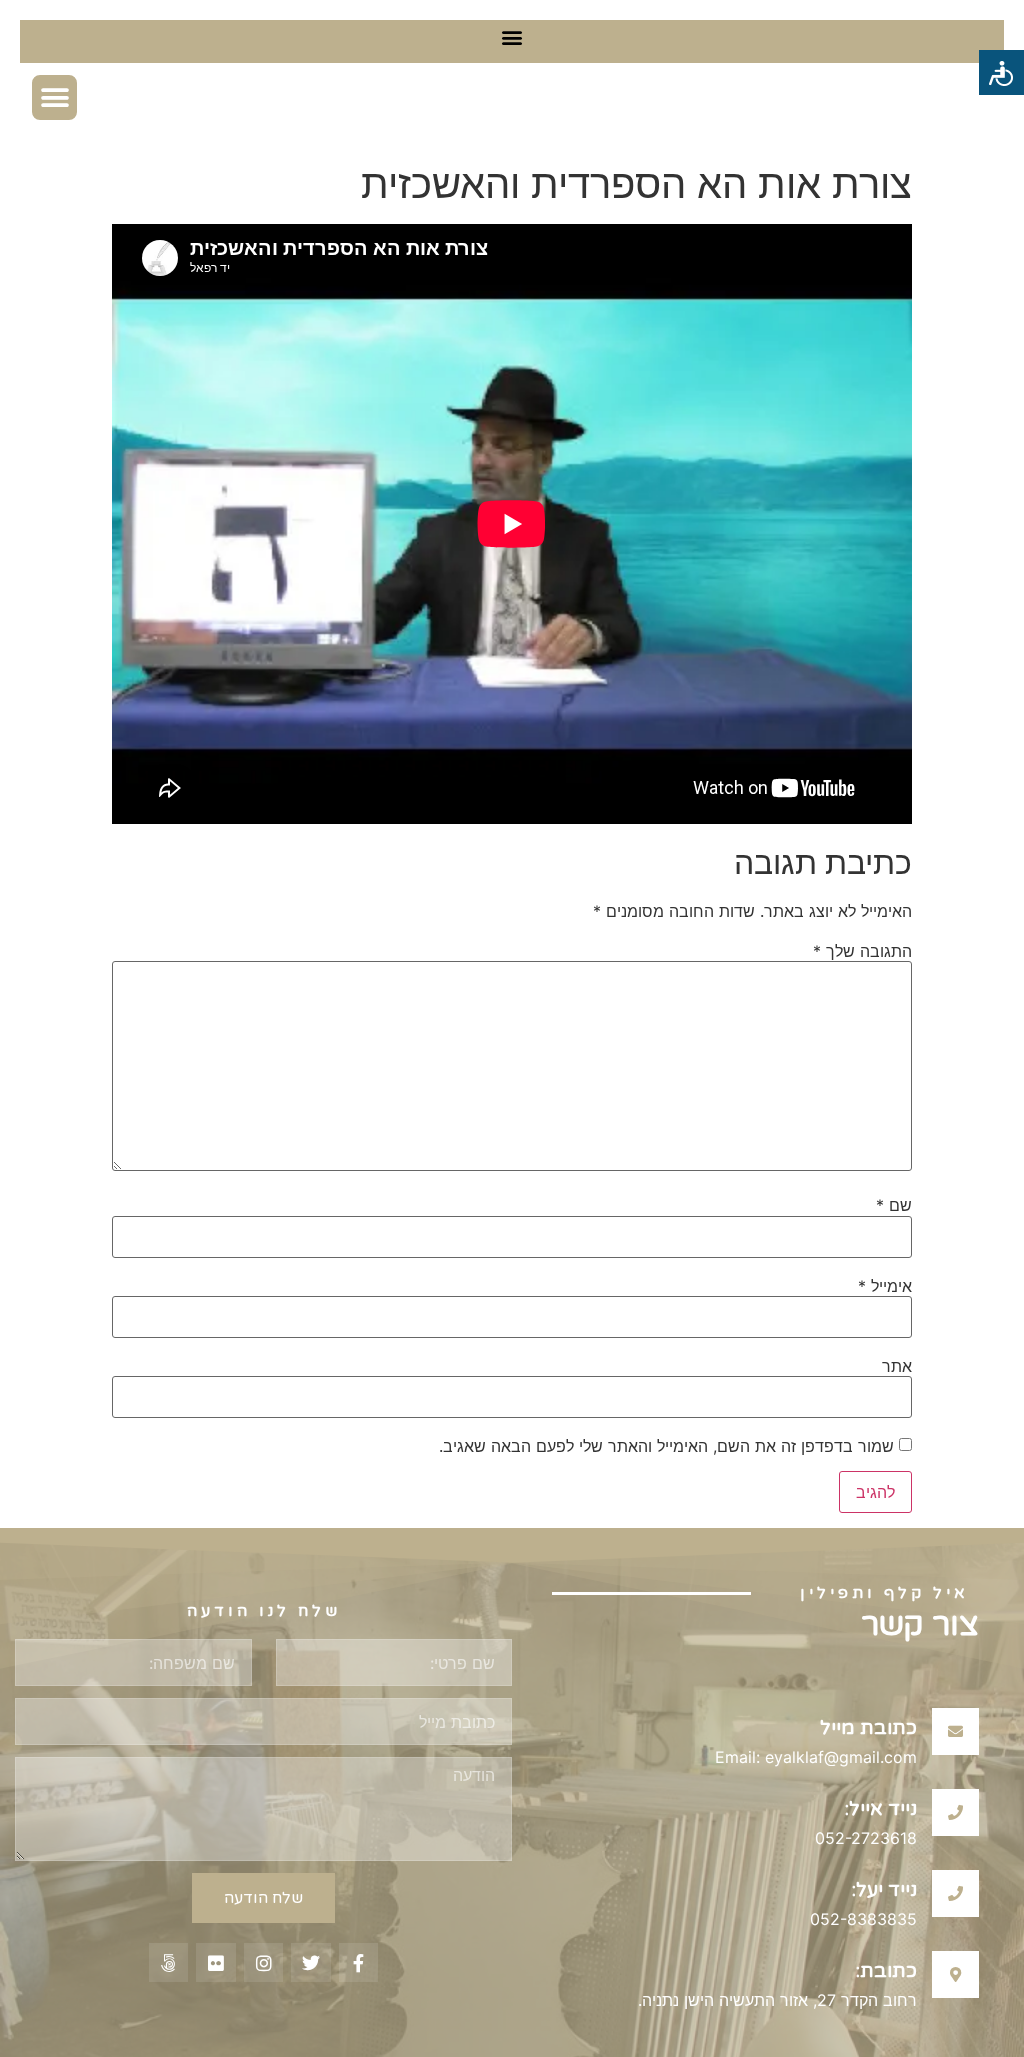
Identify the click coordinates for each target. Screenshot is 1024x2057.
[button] (512, 36)
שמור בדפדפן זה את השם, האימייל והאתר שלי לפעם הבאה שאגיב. (666, 1446)
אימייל (885, 1286)
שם (894, 1205)
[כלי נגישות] (1001, 72)
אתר (897, 1366)
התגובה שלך (862, 951)
